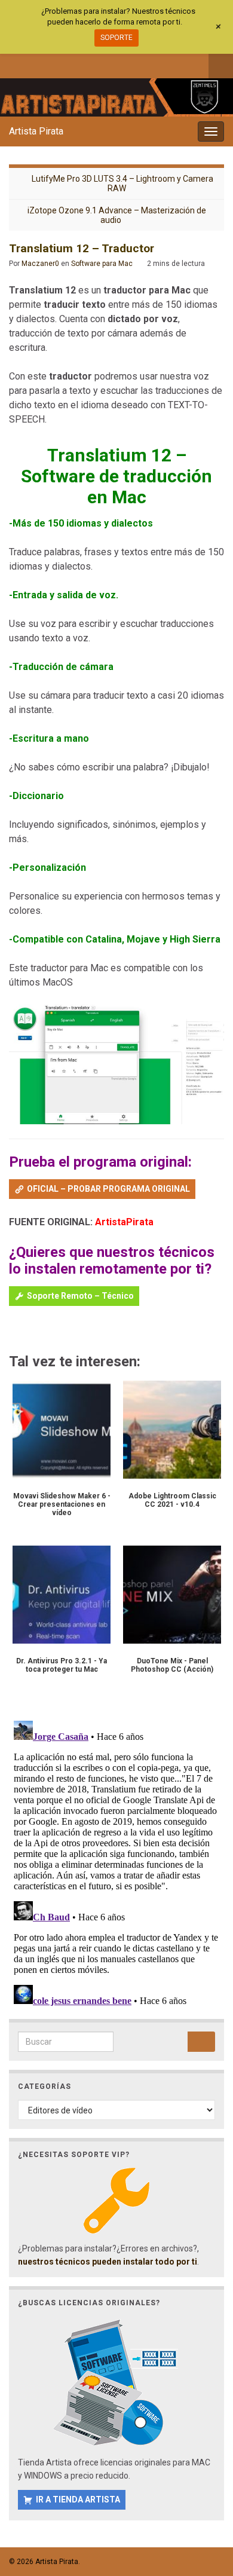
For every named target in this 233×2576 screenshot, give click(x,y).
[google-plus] (93, 64)
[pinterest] (113, 64)
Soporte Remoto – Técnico (80, 1296)
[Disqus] (116, 1865)
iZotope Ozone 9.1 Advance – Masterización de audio (117, 215)
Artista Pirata (36, 131)
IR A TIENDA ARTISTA (78, 2499)
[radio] (15, 1330)
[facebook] (15, 64)
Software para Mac (102, 264)
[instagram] (54, 64)
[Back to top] (206, 2505)
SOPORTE (116, 38)
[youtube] (74, 64)
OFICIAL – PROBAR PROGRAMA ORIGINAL (108, 1189)
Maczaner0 (40, 264)
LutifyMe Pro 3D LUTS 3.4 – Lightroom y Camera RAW (122, 183)
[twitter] (34, 64)
